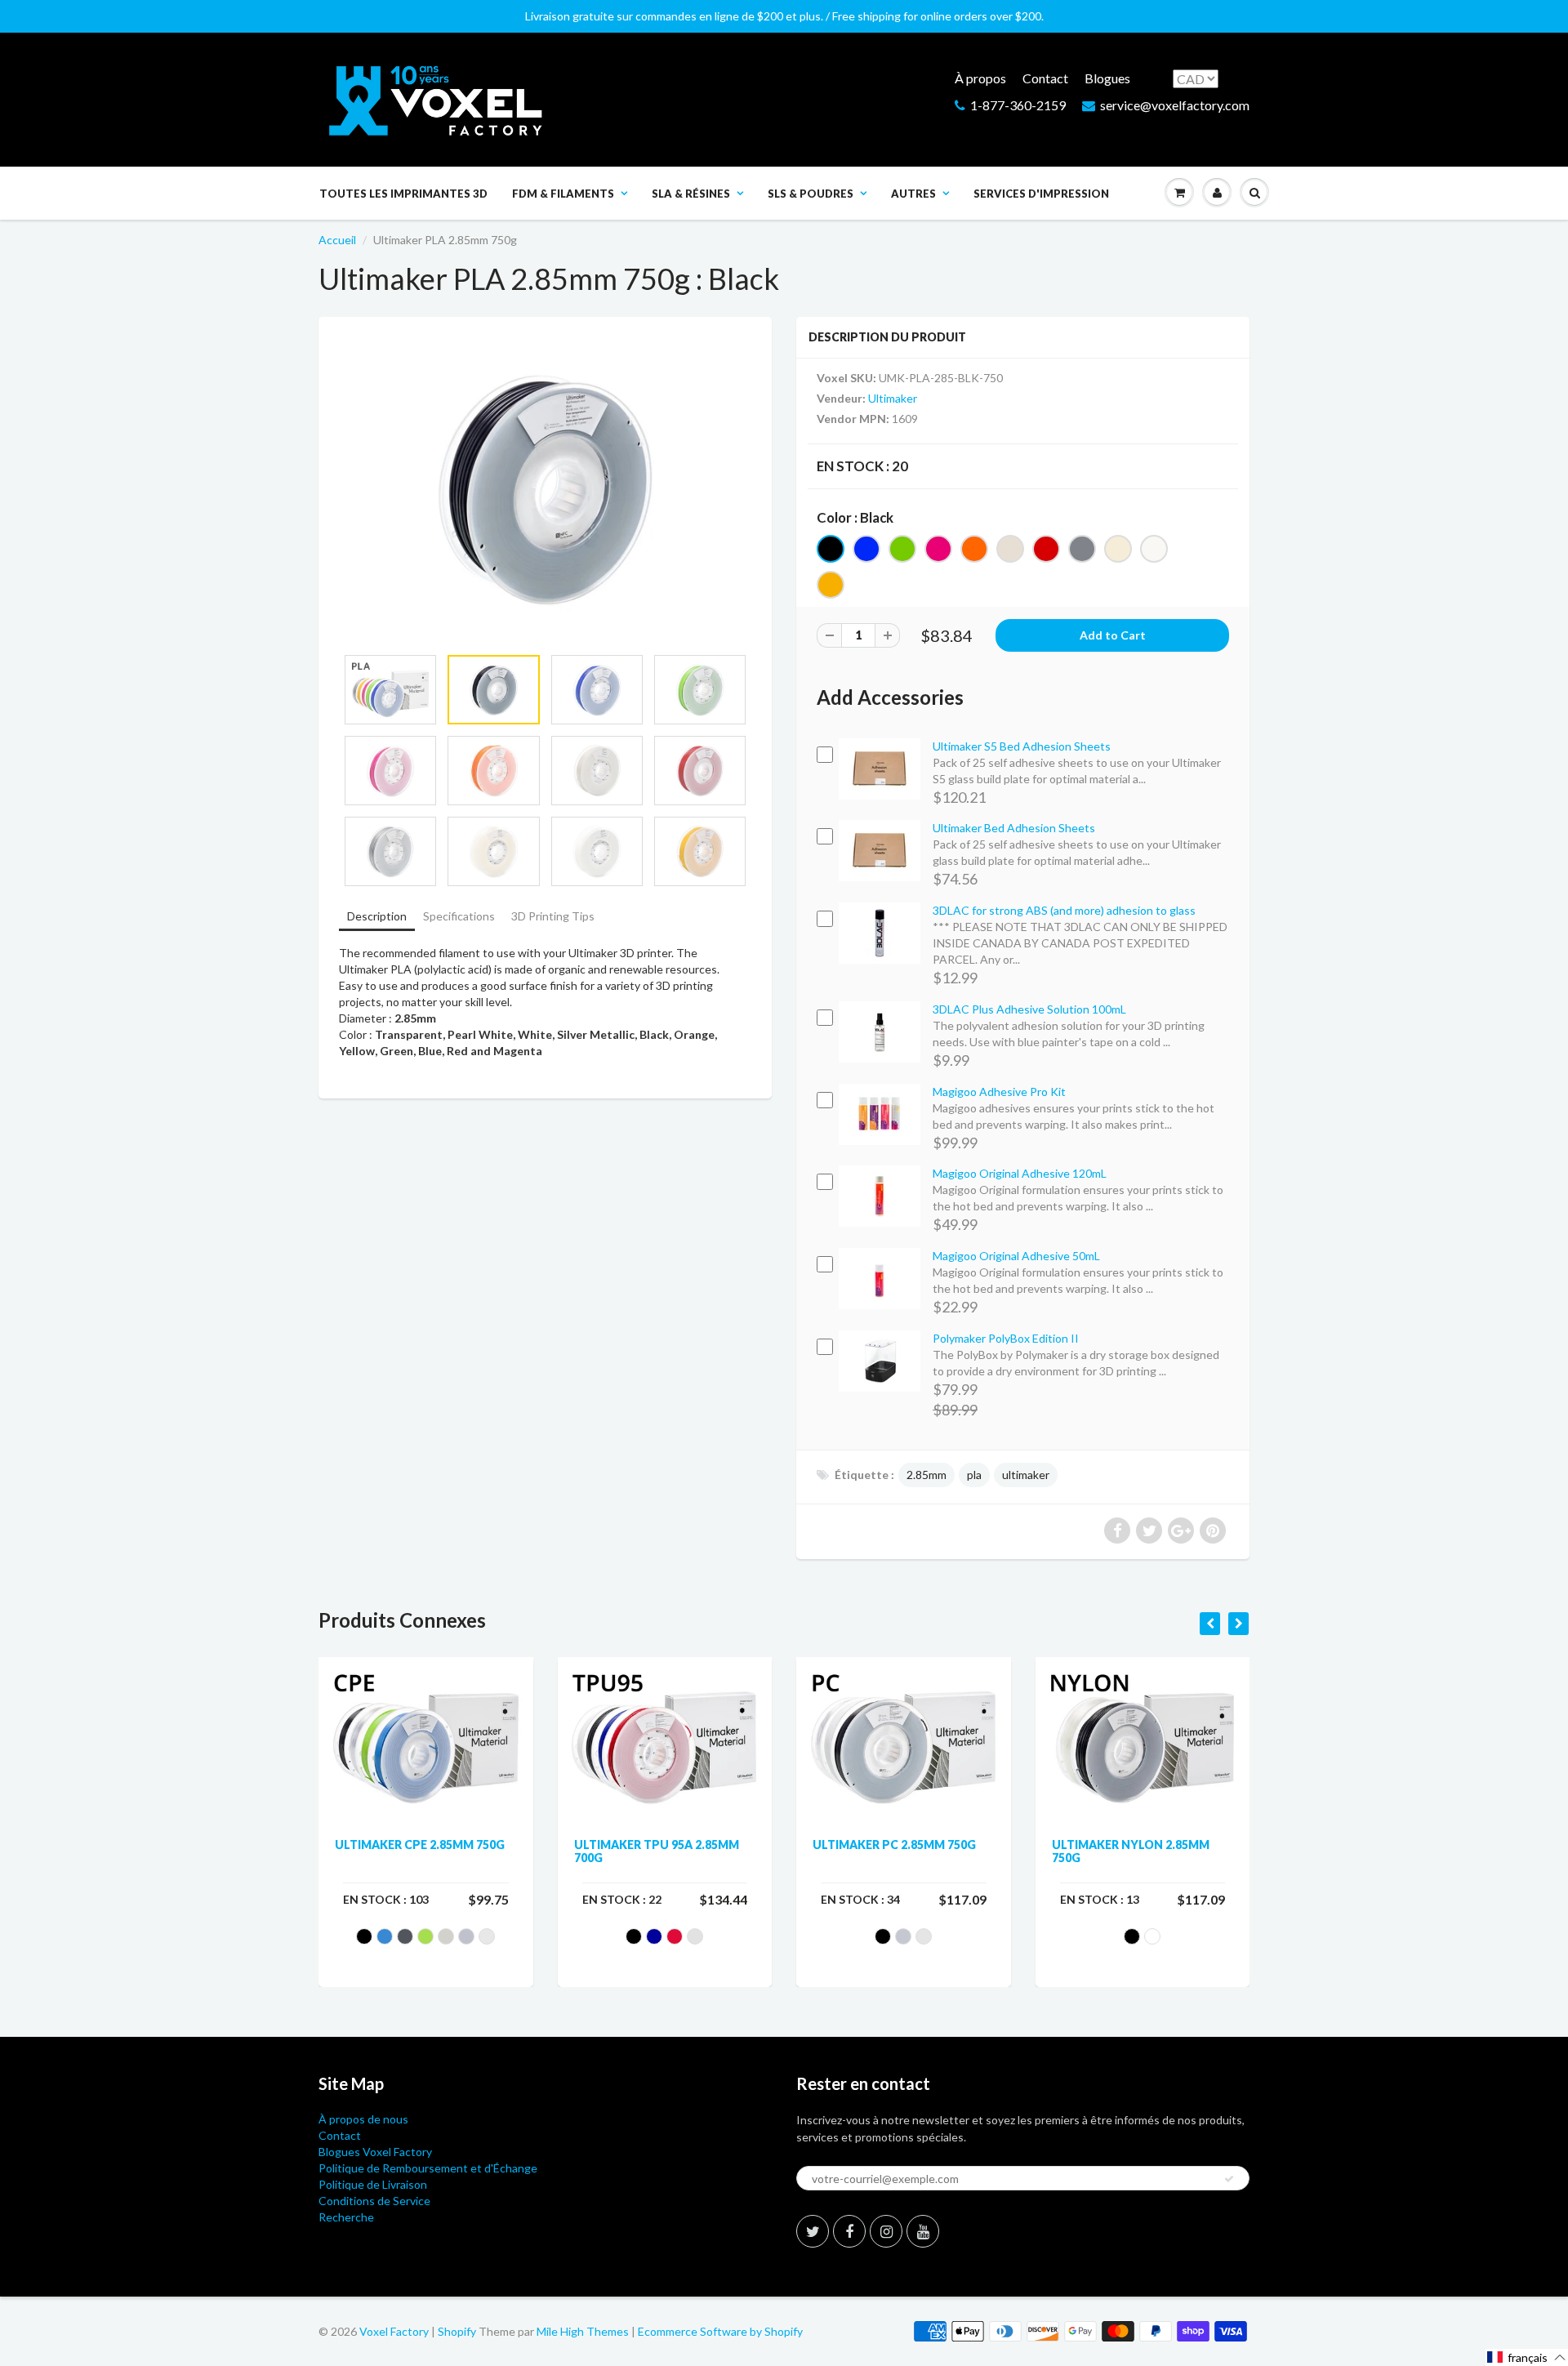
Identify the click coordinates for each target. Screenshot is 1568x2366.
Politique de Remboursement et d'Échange (428, 2168)
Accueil (337, 240)
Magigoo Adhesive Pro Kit (999, 1092)
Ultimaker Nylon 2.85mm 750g (1131, 1851)
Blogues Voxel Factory (375, 2152)
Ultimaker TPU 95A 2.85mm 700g (657, 1851)
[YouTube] (923, 2231)
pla (974, 1475)
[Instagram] (886, 2231)
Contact (1045, 78)
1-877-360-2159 (1018, 105)
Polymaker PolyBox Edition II (1006, 1338)
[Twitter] (813, 2231)
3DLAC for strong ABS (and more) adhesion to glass (1064, 910)
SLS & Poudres (811, 194)
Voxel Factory (394, 2331)
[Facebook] (849, 2231)
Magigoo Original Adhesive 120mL (1020, 1173)
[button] (1527, 2357)
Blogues (1107, 78)
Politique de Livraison (373, 2184)
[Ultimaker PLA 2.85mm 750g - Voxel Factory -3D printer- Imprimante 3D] (545, 489)
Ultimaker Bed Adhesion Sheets (1014, 828)
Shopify (457, 2331)
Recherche (346, 2217)
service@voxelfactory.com (1175, 105)
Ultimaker (893, 398)
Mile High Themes (583, 2331)
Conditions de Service (374, 2201)
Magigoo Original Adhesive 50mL (1016, 1256)
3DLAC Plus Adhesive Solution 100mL (1029, 1009)
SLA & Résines (691, 194)
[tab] (377, 918)
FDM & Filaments (563, 194)
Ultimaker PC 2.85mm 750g (894, 1845)
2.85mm (927, 1475)
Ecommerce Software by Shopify (720, 2331)
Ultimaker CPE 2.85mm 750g (420, 1845)
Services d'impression (1041, 194)
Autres (913, 194)
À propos (980, 78)
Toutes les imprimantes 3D (403, 194)
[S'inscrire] (1229, 2179)
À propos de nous (363, 2119)
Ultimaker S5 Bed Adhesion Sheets (1022, 746)
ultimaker (1026, 1475)
